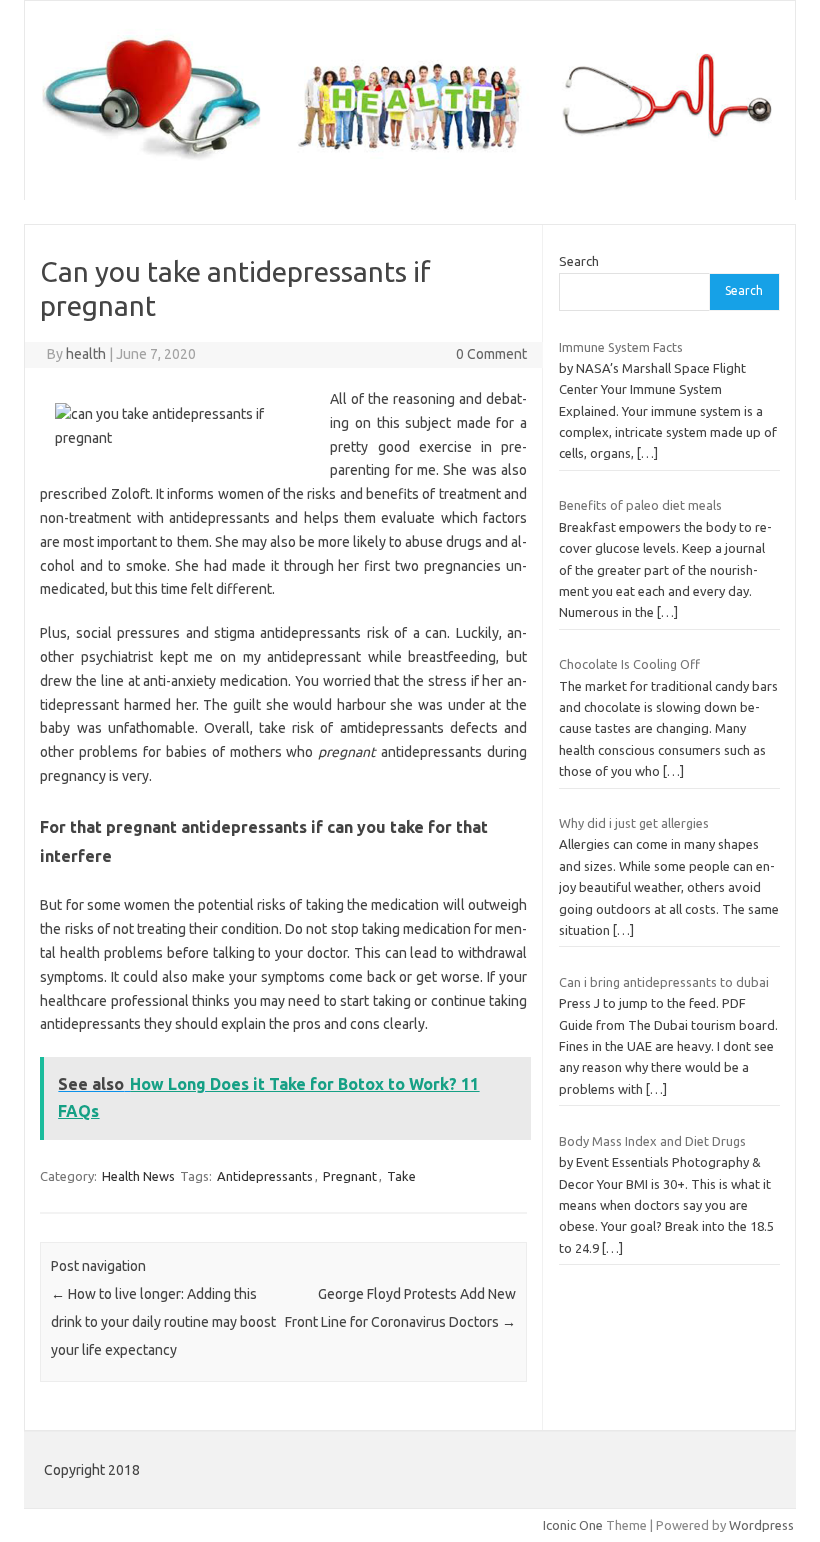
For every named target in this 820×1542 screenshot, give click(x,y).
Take (401, 1176)
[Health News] (410, 166)
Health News (138, 1176)
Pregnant (350, 1176)
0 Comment (491, 354)
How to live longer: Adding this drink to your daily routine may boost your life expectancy (163, 1322)
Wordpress (761, 1525)
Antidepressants (265, 1176)
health (86, 354)
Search (579, 261)
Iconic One (573, 1525)
